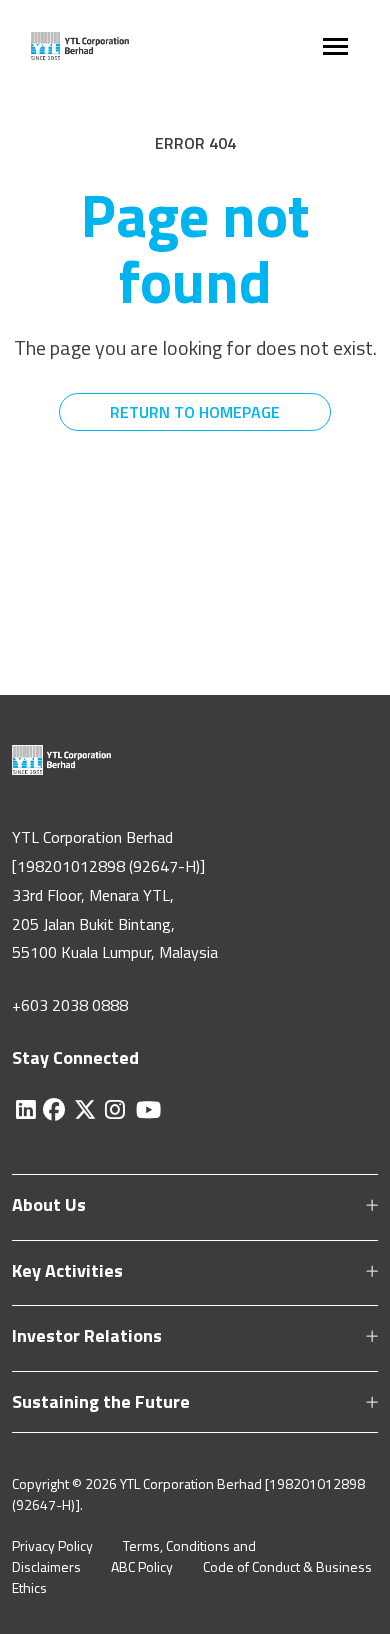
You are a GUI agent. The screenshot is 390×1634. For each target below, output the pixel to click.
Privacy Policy (52, 1545)
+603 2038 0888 (70, 1005)
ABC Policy (142, 1566)
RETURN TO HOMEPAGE (195, 412)
